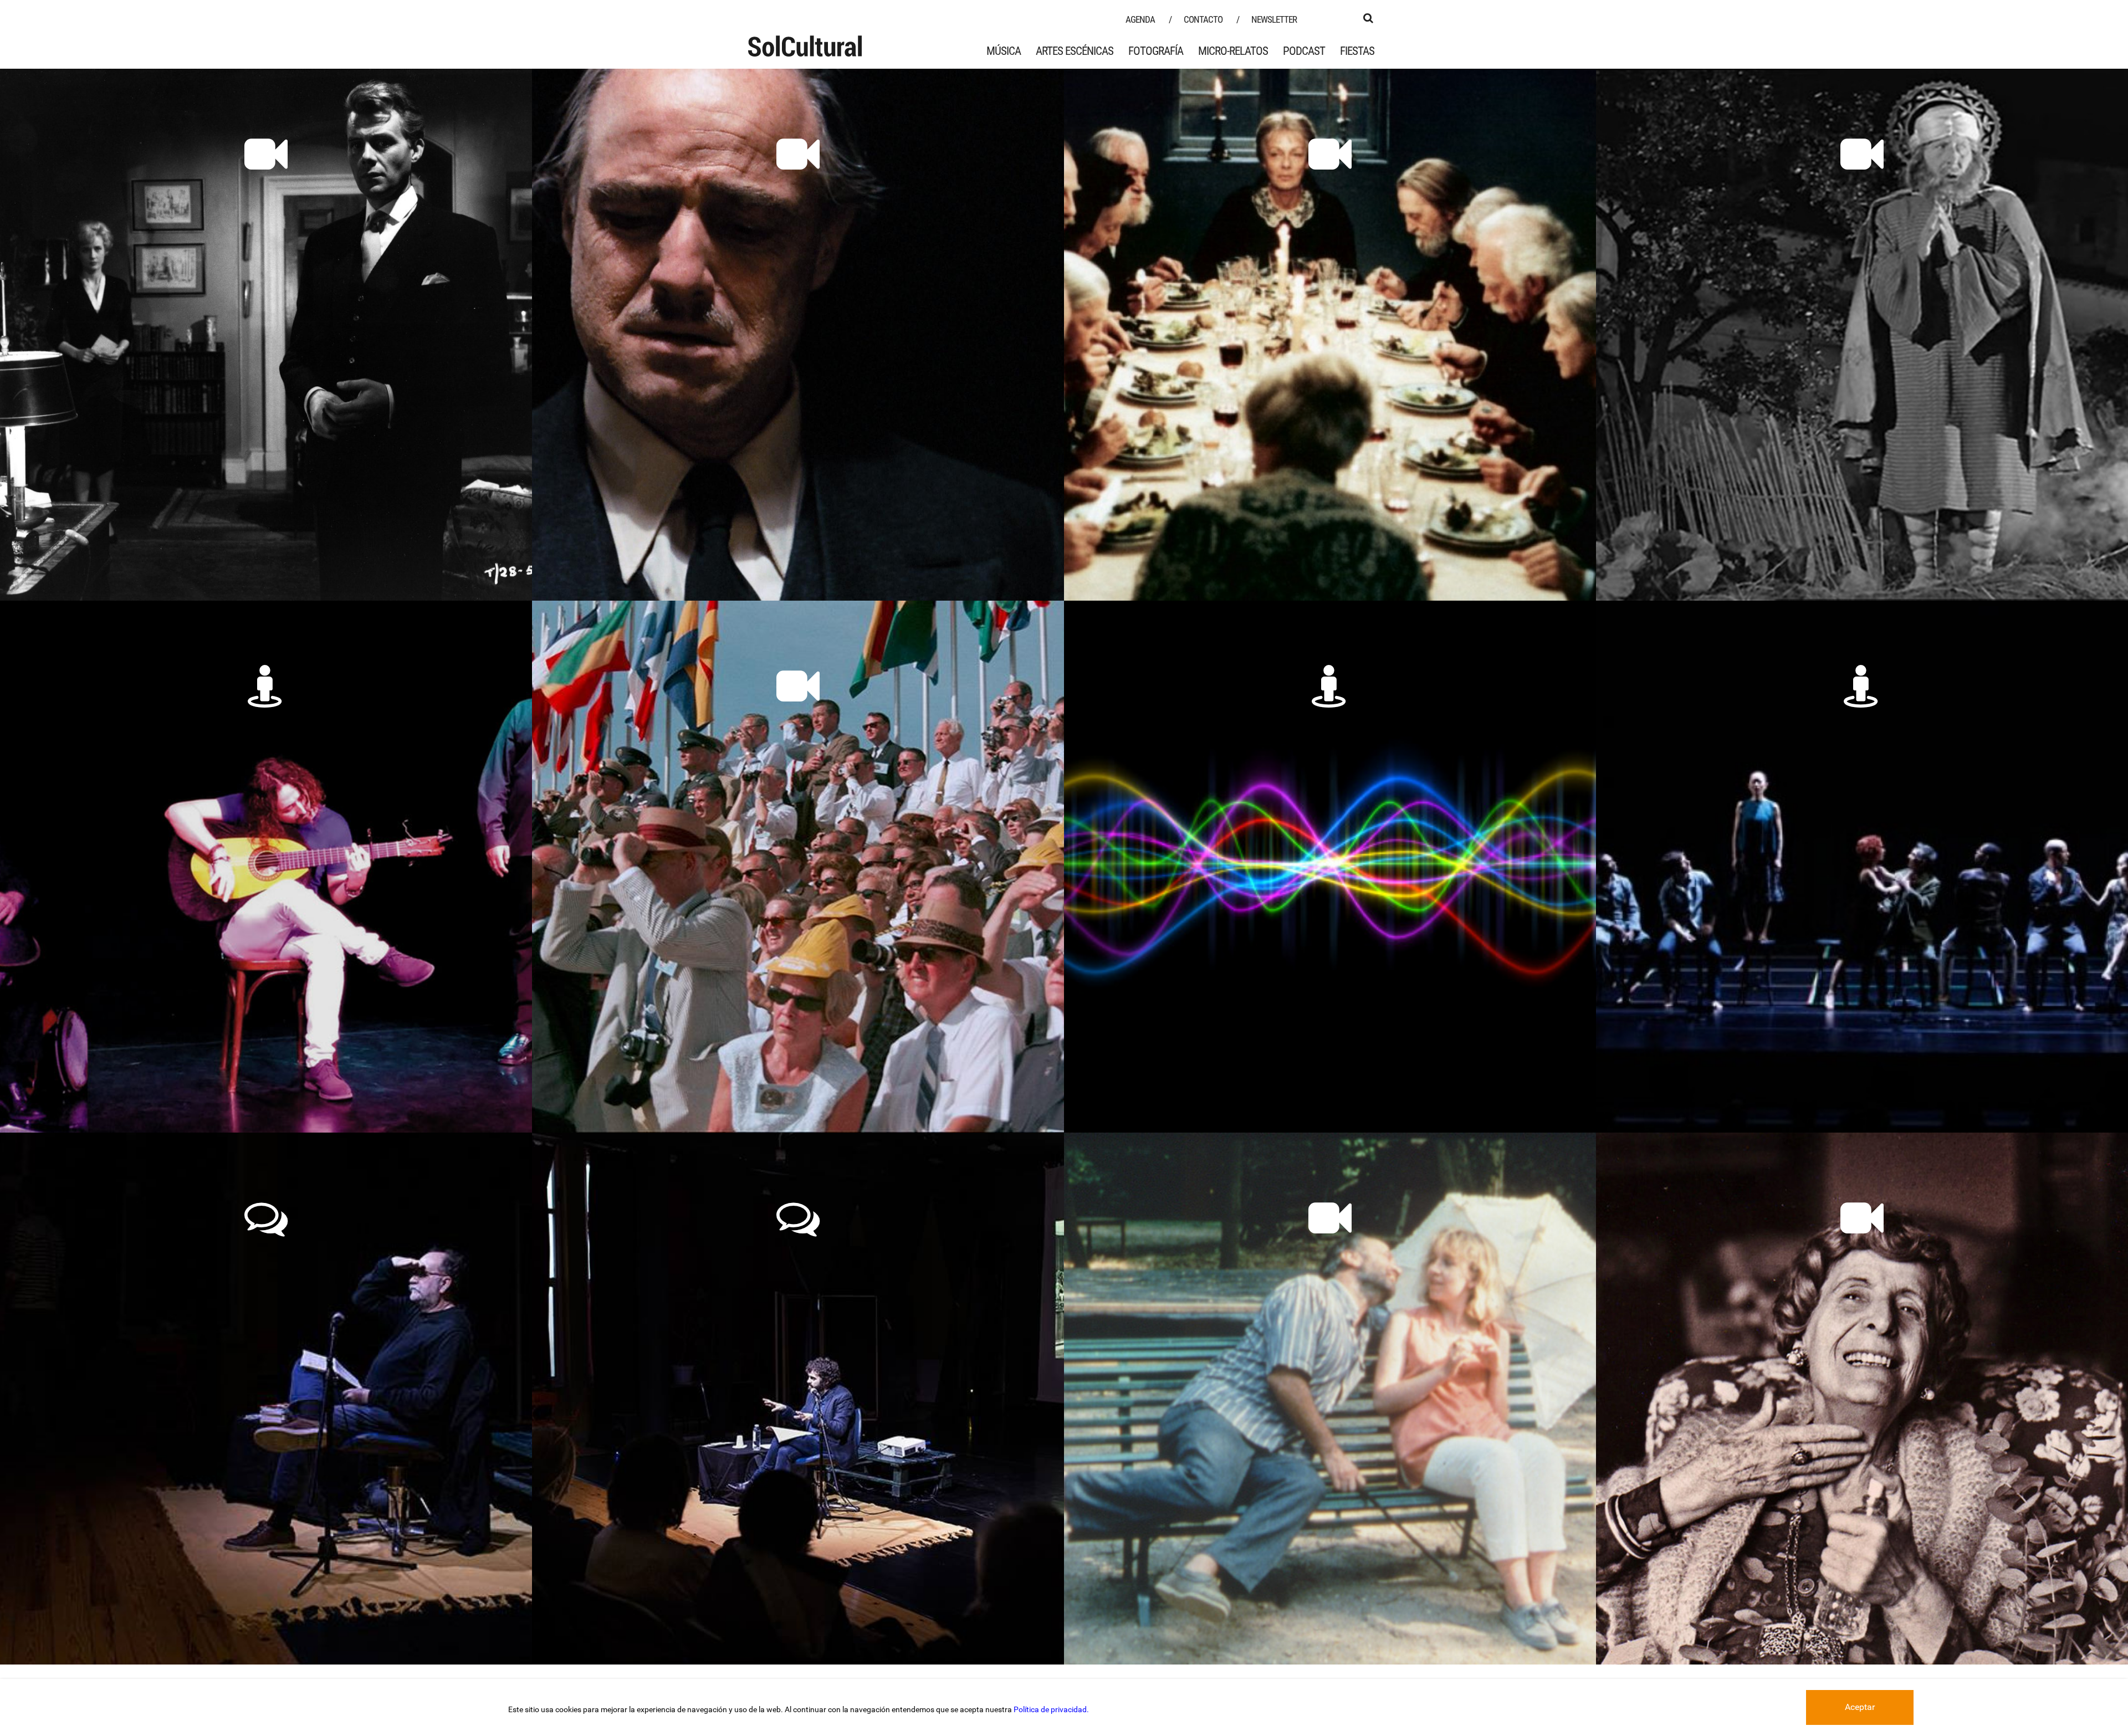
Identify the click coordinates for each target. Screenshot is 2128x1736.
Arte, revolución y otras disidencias (798, 1259)
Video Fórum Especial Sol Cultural (798, 727)
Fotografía (1156, 51)
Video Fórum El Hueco (266, 195)
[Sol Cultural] (805, 46)
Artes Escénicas (1075, 51)
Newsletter (1274, 19)
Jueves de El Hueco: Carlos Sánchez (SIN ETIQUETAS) (266, 738)
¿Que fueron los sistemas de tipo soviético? (266, 1270)
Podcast (1304, 51)
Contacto (1203, 19)
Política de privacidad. (1051, 1709)
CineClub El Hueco (1330, 1259)
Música (1004, 51)
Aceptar (1860, 1707)
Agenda (1140, 19)
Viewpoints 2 (1862, 727)
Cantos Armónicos (1330, 727)
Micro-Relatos (1233, 51)
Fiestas (1357, 51)
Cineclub (1862, 1259)
